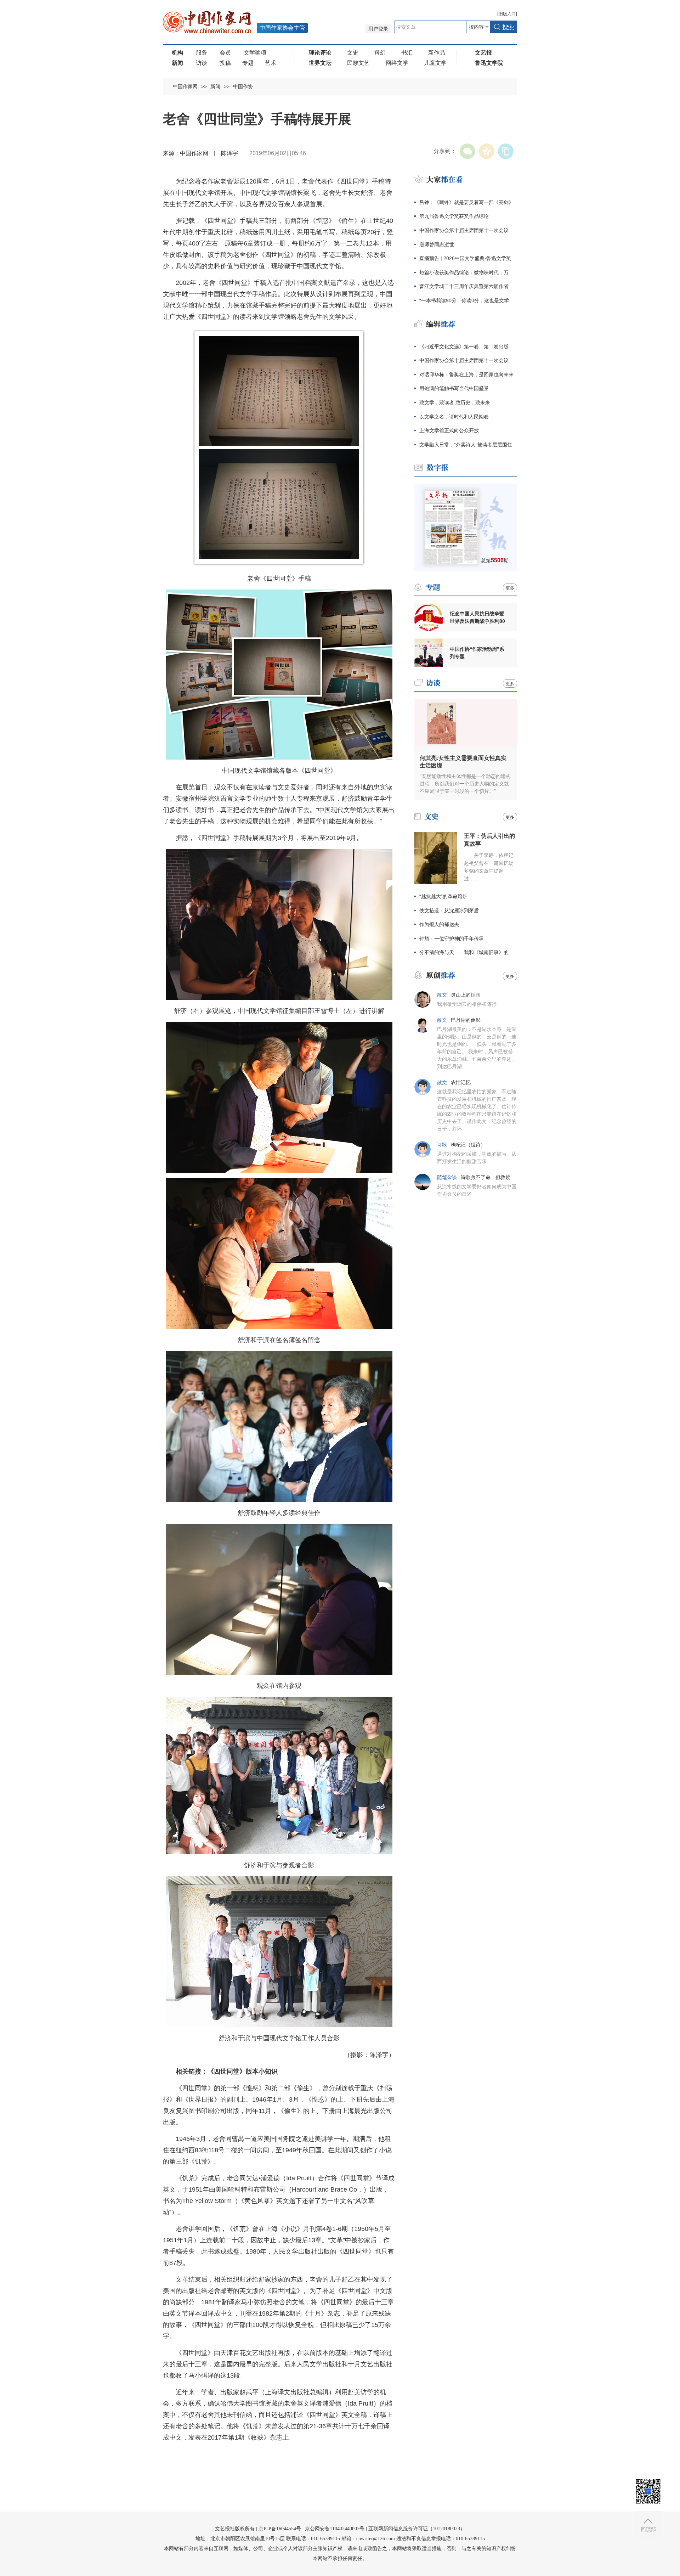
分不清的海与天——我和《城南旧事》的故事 (468, 952)
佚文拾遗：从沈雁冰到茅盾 (449, 911)
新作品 (437, 53)
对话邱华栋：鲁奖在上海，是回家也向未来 (466, 374)
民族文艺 (358, 63)
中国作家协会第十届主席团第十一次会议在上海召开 (468, 230)
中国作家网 (185, 86)
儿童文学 (435, 63)
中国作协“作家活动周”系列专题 (477, 653)
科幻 (380, 53)
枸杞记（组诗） (468, 1145)
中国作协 (243, 86)
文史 (353, 53)
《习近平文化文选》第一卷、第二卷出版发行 (468, 346)
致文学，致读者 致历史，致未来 (455, 402)
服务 (202, 53)
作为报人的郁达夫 (439, 924)
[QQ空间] (487, 151)
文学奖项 (255, 53)
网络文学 (397, 63)
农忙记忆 (461, 1083)
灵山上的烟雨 (466, 995)
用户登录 (378, 29)
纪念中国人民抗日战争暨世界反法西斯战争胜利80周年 (477, 618)
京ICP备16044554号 (280, 2529)
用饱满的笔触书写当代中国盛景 (454, 388)
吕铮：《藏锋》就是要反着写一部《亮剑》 (466, 202)
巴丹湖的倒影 (466, 1020)
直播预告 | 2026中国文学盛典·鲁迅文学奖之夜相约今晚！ (468, 258)
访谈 (202, 63)
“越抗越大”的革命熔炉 (443, 896)
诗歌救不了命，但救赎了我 (491, 1177)
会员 (225, 53)
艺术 (271, 63)
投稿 (225, 63)
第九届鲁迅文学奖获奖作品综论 (454, 216)
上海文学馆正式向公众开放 (449, 430)
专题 (248, 63)
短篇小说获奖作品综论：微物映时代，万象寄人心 (468, 272)
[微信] (467, 151)
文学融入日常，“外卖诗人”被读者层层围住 (466, 445)
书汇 (407, 53)
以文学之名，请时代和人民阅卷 (454, 417)
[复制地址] (506, 151)
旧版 (507, 14)
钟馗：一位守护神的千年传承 (452, 938)
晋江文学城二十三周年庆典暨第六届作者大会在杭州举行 (468, 286)
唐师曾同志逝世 (437, 244)
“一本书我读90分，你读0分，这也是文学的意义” (468, 300)
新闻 (215, 86)
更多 (510, 588)
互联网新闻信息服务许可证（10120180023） (417, 2529)
